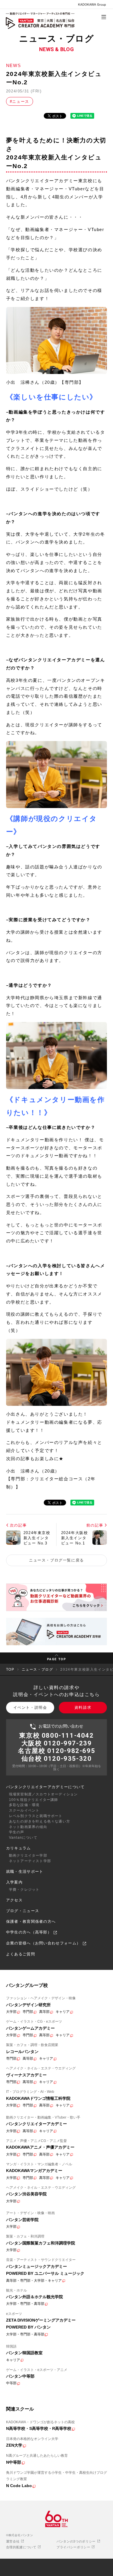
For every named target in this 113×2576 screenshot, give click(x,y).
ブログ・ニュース (23, 1911)
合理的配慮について (22, 2547)
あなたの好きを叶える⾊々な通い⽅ (40, 1821)
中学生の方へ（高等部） (30, 1932)
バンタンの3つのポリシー (77, 2541)
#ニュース (20, 102)
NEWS (13, 65)
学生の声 (17, 1832)
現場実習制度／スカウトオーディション (43, 1794)
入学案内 (14, 1882)
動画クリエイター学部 (28, 1855)
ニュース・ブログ (38, 1669)
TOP (10, 1669)
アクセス (14, 1900)
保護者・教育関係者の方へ (31, 1921)
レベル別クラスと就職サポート (36, 1816)
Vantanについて (23, 1838)
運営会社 (13, 2541)
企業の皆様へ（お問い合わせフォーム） (44, 1943)
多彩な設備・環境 (24, 1805)
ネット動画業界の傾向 (28, 1827)
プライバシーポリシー (74, 2547)
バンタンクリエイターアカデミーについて (45, 1787)
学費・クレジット (24, 1890)
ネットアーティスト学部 (30, 1861)
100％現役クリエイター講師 (34, 1800)
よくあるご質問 (21, 1954)
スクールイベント (24, 1810)
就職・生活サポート (25, 1871)
